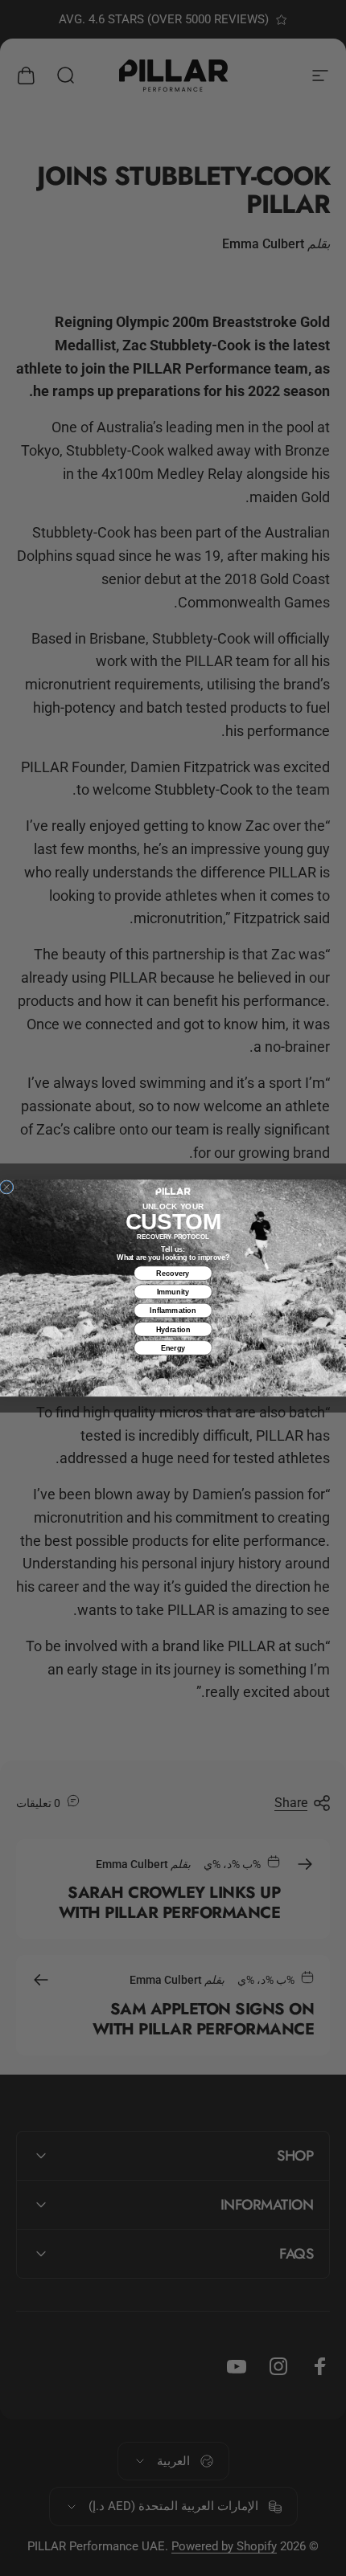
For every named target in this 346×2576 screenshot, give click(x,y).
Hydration (173, 1329)
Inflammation (173, 1310)
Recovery (173, 1274)
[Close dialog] (6, 1187)
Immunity (173, 1292)
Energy (173, 1347)
